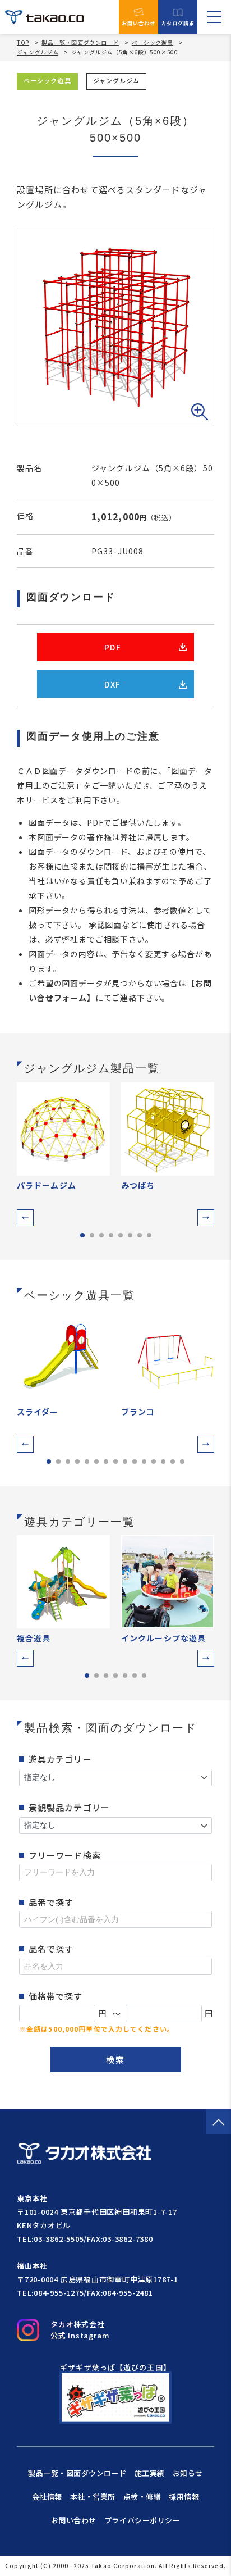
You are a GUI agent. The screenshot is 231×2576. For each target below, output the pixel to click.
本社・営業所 (93, 2497)
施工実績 (150, 2473)
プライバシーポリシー (142, 2520)
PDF (113, 647)
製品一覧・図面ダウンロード (80, 42)
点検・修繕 (142, 2497)
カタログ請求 (178, 23)
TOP (23, 43)
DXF (112, 684)
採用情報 (184, 2497)
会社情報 (47, 2497)
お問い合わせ (139, 23)
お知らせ (188, 2473)
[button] (25, 1218)
